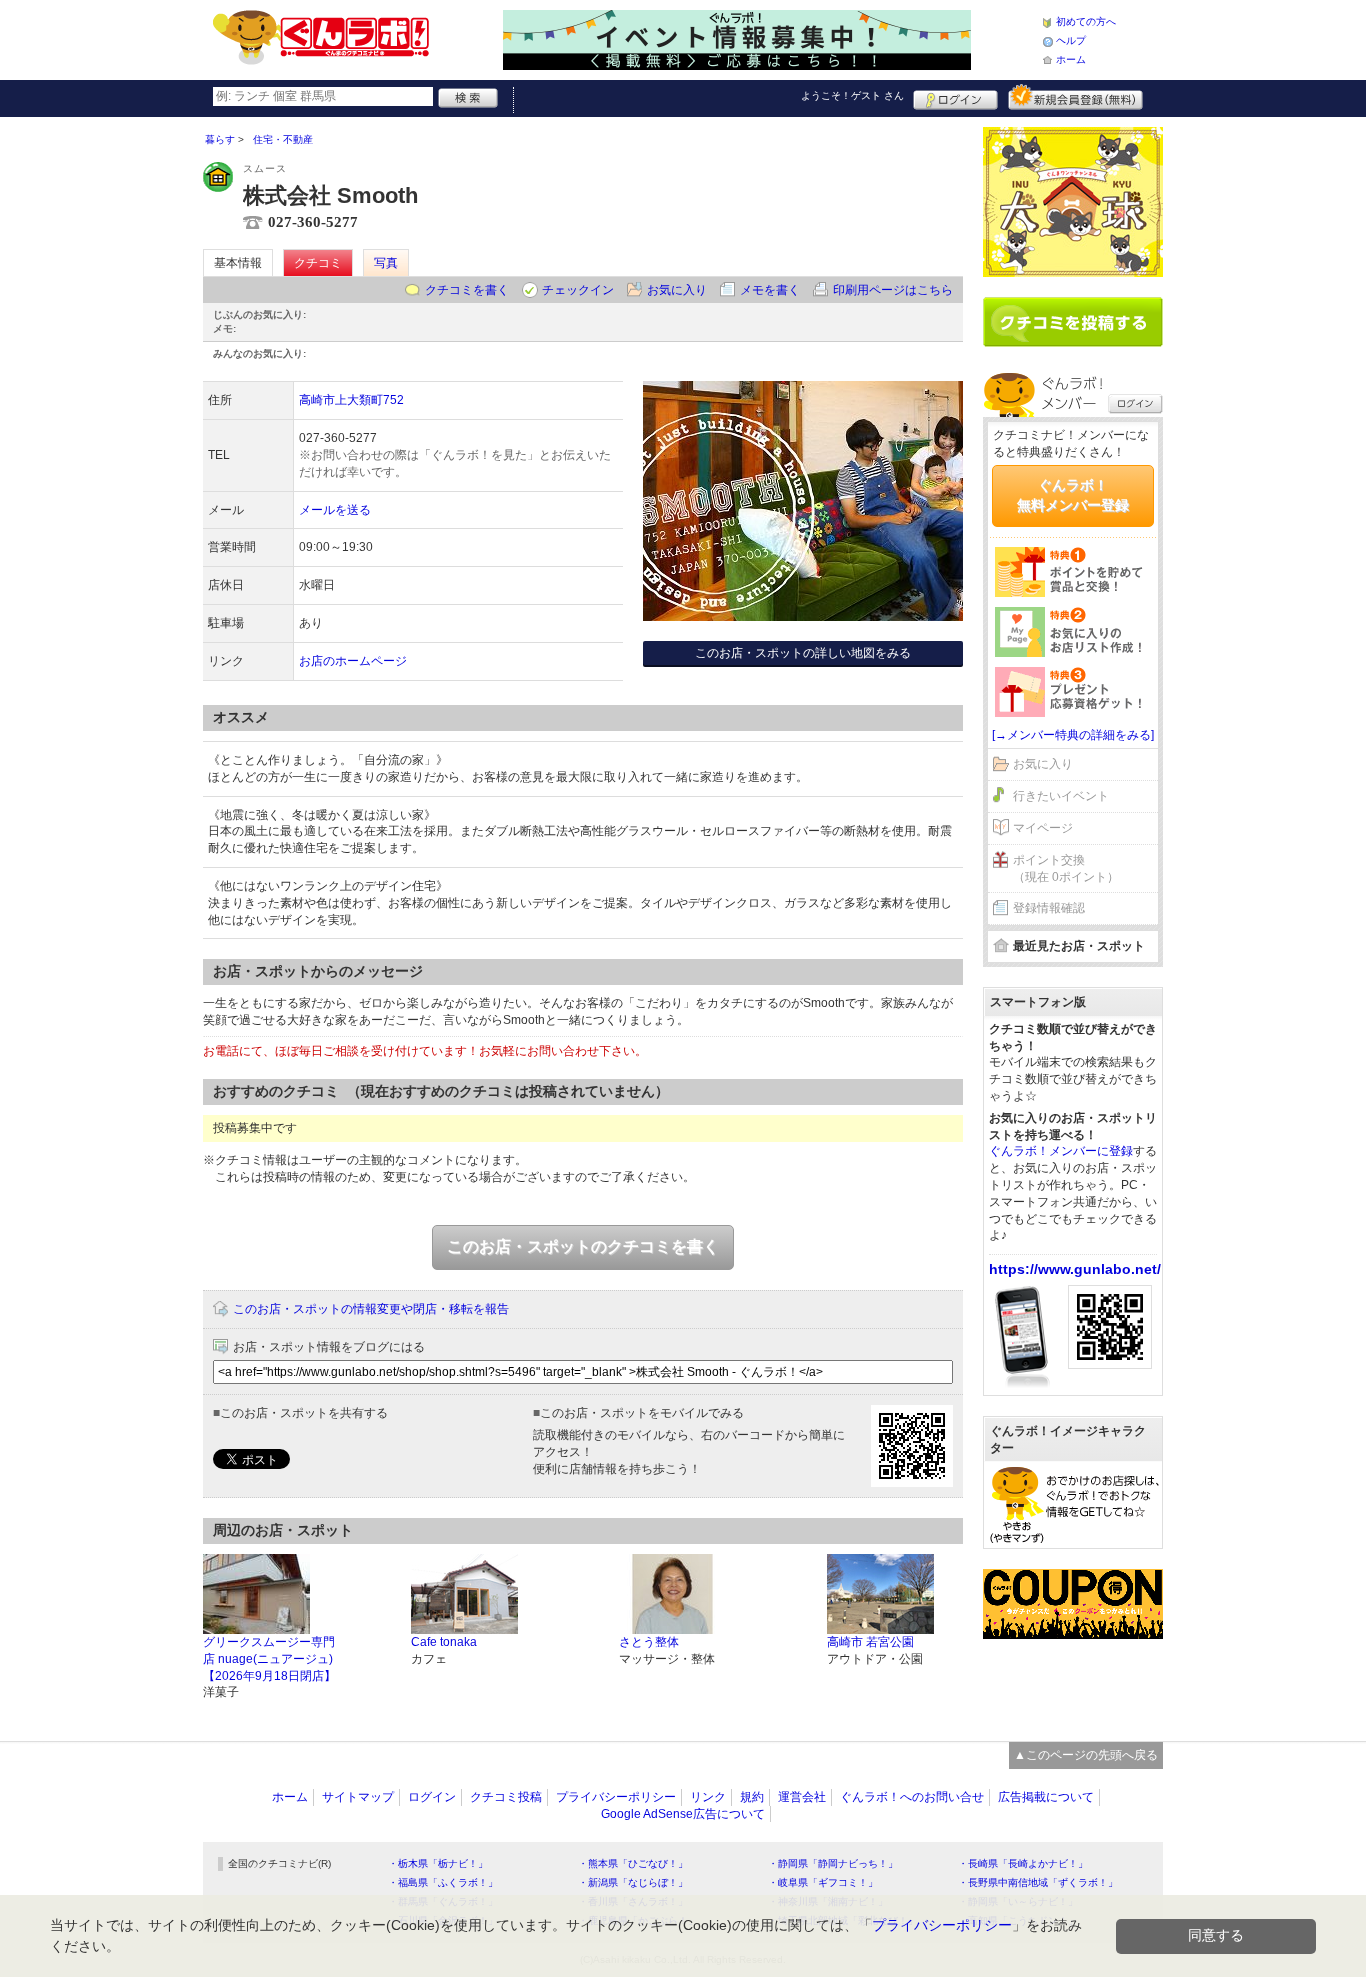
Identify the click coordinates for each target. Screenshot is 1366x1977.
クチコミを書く (467, 290)
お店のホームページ (353, 661)
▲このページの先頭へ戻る (1086, 1755)
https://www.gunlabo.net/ (1075, 1269)
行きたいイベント (1061, 796)
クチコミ (318, 263)
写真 (386, 263)
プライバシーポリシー (616, 1797)
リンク (708, 1797)
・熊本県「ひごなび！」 (633, 1863)
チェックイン (578, 290)
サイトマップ (358, 1797)
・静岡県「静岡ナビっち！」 (833, 1863)
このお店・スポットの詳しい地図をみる (803, 653)
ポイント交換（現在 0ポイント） (1066, 868)
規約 (752, 1797)
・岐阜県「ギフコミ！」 (823, 1882)
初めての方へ (1086, 21)
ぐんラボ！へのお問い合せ (912, 1797)
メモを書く (770, 290)
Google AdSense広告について (683, 1814)
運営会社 (802, 1797)
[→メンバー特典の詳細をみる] (1073, 735)
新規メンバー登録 (1075, 97)
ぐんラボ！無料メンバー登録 (1073, 495)
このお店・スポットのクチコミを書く (583, 1246)
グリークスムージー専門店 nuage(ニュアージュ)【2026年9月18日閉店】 (269, 1659)
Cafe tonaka (444, 1642)
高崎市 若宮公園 (870, 1642)
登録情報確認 (1049, 908)
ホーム (1071, 59)
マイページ (1043, 828)
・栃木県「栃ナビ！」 (438, 1863)
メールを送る (335, 510)
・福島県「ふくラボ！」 (443, 1882)
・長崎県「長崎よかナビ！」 (1023, 1863)
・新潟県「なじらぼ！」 (633, 1882)
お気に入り (677, 290)
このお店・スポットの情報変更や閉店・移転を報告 (371, 1309)
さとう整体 (649, 1642)
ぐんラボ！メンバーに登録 (1061, 1151)
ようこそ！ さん (852, 95)
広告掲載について (1046, 1797)
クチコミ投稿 (506, 1797)
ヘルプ (1071, 40)
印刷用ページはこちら (893, 290)
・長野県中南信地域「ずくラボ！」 (1038, 1882)
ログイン (955, 97)
